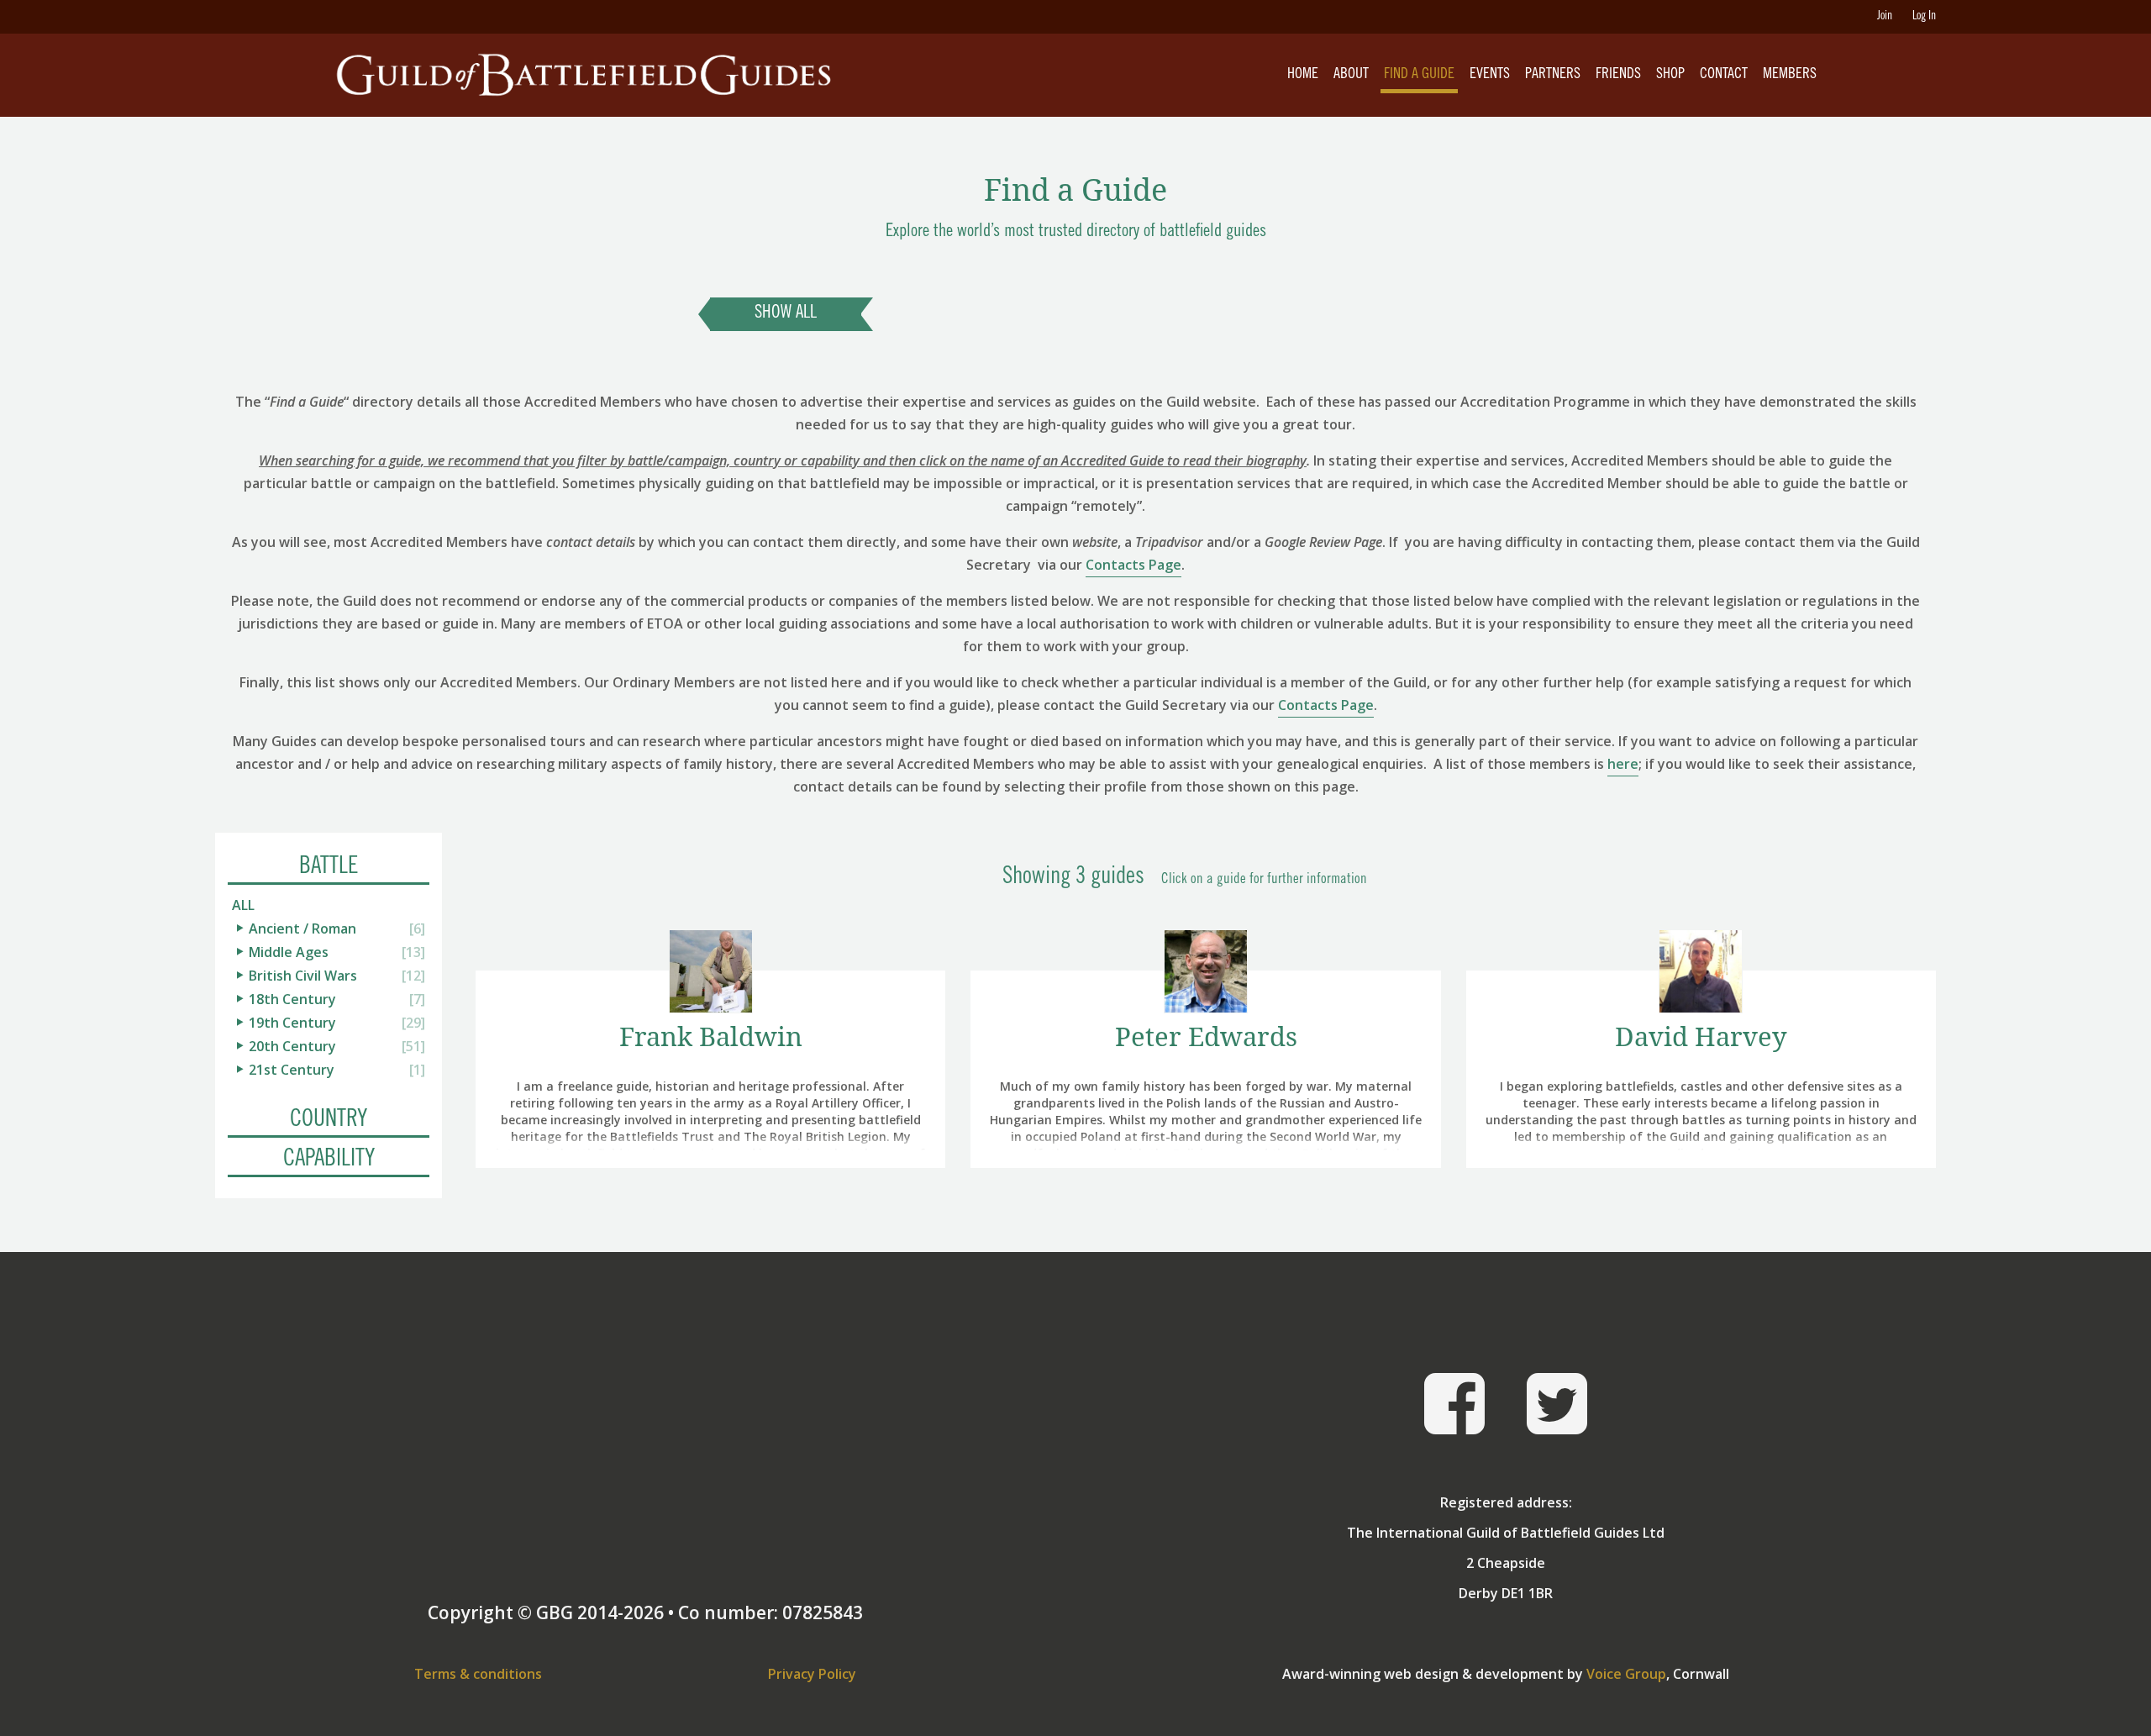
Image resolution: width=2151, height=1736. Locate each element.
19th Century (292, 1023)
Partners (1553, 75)
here (1623, 764)
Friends (1618, 75)
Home (1303, 75)
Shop (1670, 75)
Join (1885, 17)
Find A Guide (1419, 75)
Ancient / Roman (302, 928)
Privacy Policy (812, 1674)
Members (1790, 75)
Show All (786, 314)
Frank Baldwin (711, 1036)
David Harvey (1701, 1036)
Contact (1724, 75)
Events (1490, 75)
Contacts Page (1133, 565)
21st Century (292, 1070)
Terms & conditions (478, 1674)
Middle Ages (289, 952)
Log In (1924, 17)
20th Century (292, 1046)
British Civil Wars (303, 976)
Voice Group (1626, 1674)
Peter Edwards (1206, 1036)
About (1351, 75)
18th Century (292, 999)
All (243, 905)
